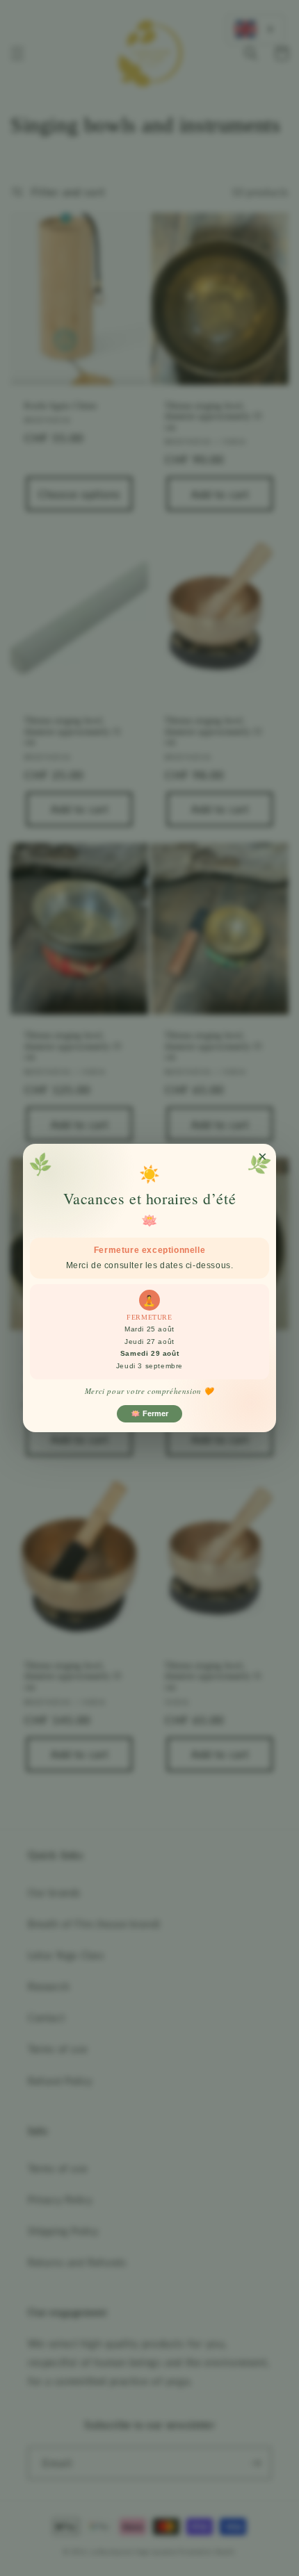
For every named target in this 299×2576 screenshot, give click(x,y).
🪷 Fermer (149, 1413)
